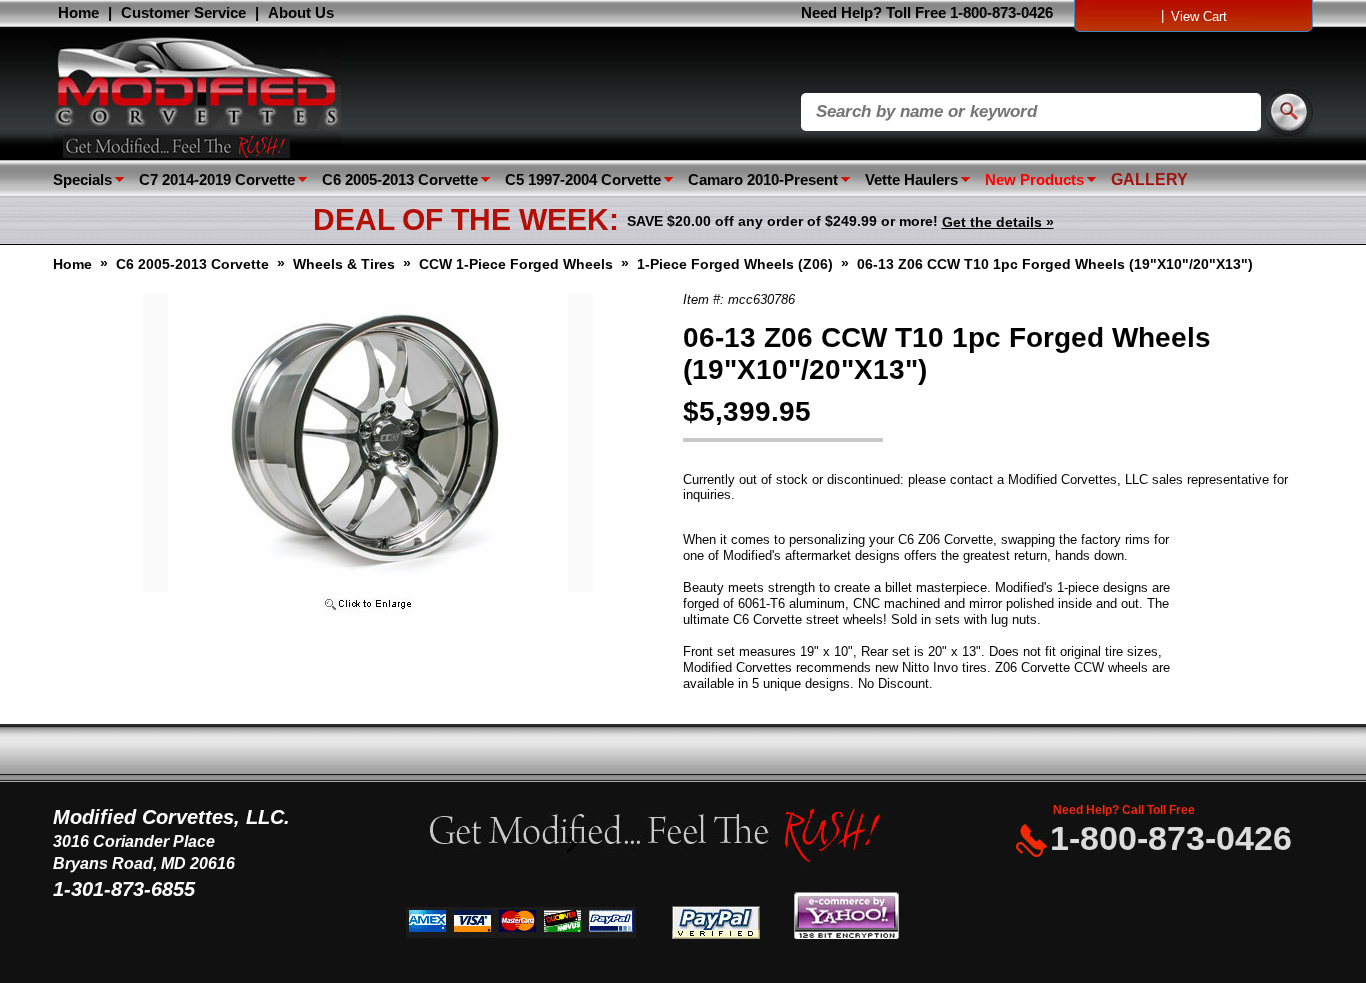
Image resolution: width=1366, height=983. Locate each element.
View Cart (1199, 16)
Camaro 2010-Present (763, 179)
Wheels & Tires (344, 264)
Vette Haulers (911, 179)
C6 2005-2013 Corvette (400, 179)
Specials (82, 179)
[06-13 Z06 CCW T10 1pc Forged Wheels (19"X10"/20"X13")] (368, 611)
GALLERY (1149, 179)
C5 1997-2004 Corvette (583, 179)
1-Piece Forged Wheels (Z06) (735, 264)
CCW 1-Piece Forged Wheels (516, 264)
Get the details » (998, 222)
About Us (301, 12)
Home (78, 12)
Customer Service (183, 12)
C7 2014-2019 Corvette (217, 179)
